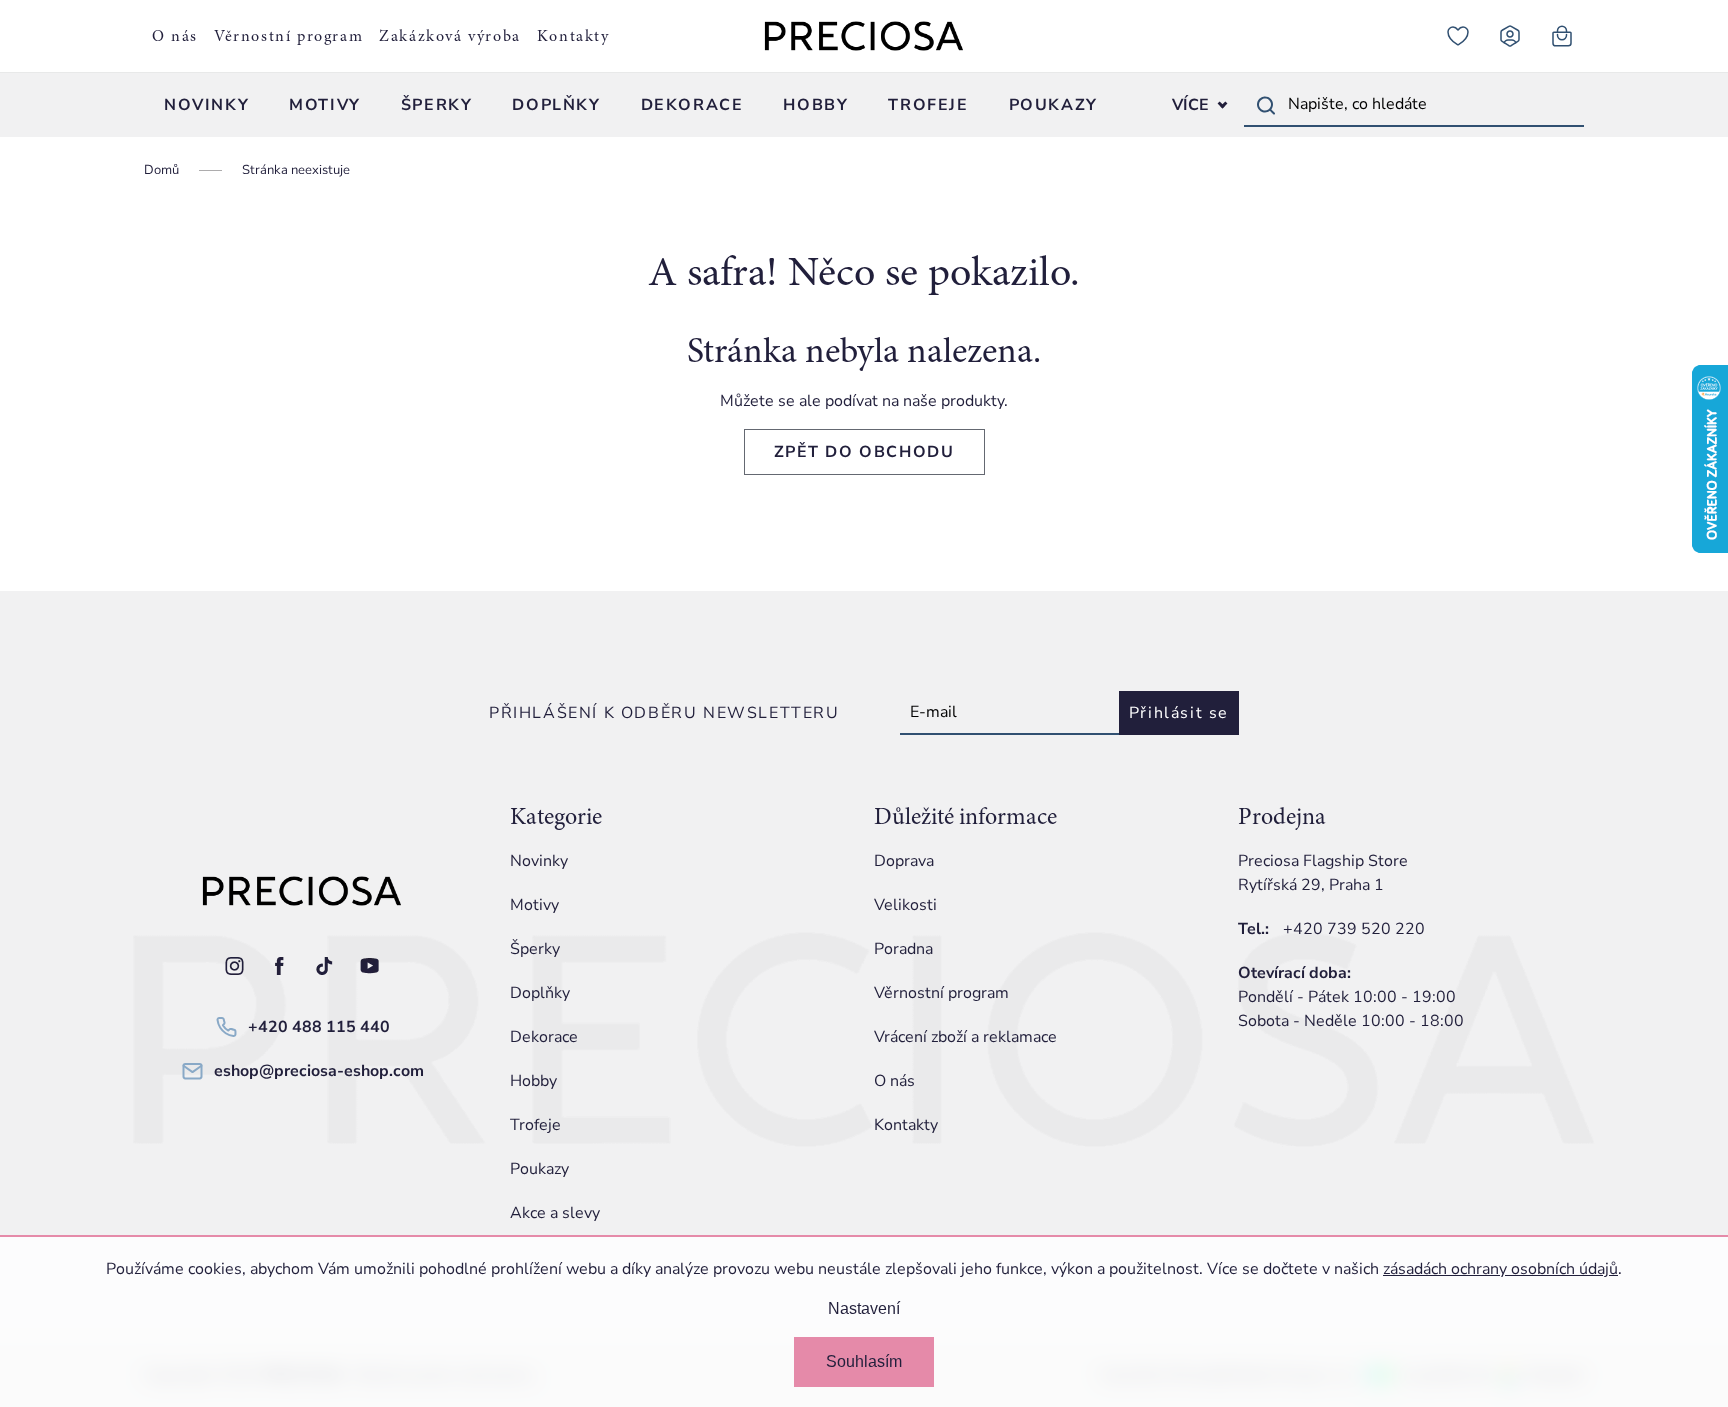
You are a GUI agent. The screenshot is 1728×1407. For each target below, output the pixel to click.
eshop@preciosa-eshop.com (319, 1071)
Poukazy (539, 1169)
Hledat (1266, 105)
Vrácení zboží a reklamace (965, 1037)
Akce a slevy (555, 1213)
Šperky (535, 949)
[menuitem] (206, 105)
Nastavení (864, 1308)
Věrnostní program (288, 36)
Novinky (539, 861)
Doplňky (540, 993)
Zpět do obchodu (864, 452)
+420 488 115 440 (319, 1027)
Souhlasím (864, 1361)
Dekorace (544, 1037)
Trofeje (535, 1125)
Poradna (903, 949)
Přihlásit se (1179, 713)
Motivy (534, 905)
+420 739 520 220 (1354, 929)
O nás (175, 36)
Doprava (904, 861)
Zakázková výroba (450, 36)
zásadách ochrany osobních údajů (1500, 1269)
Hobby (533, 1081)
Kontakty (573, 36)
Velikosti (905, 905)
